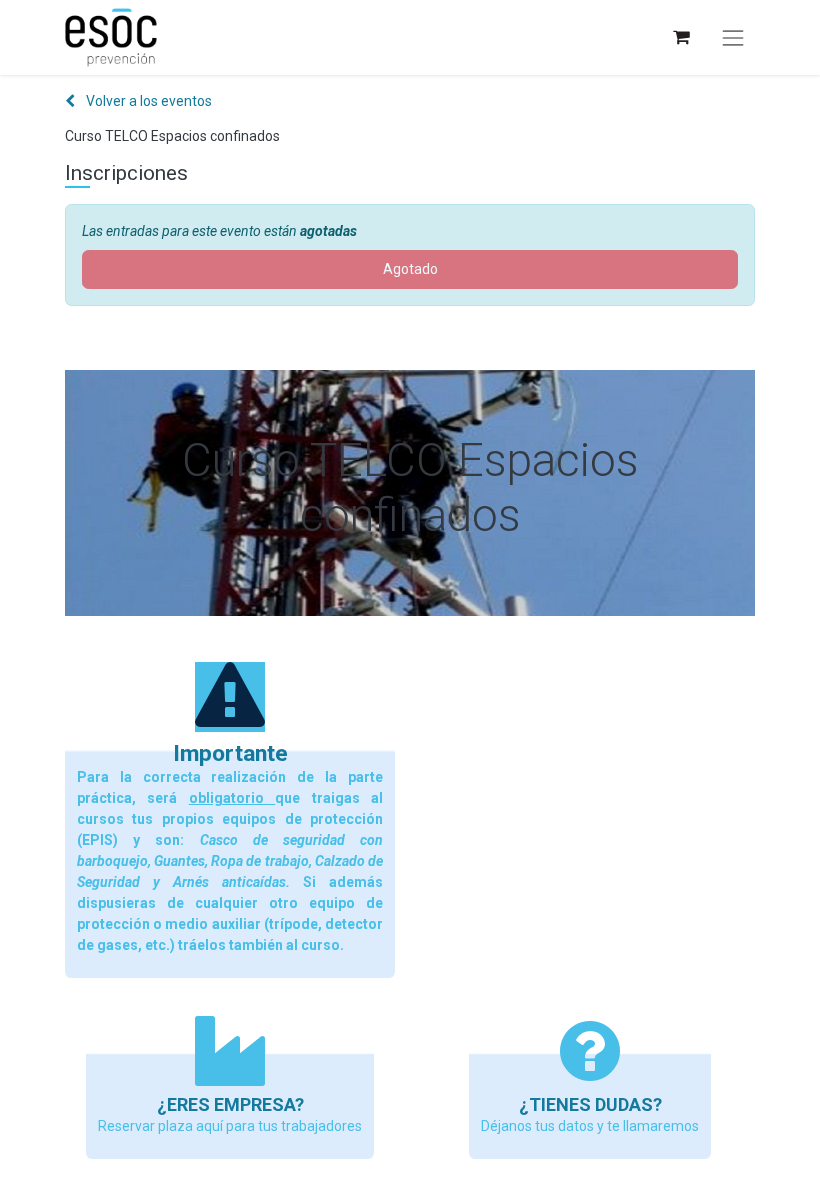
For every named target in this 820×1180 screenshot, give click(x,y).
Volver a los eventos (147, 101)
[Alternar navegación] (733, 38)
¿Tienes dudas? (590, 1104)
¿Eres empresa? (230, 1104)
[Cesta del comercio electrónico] (680, 37)
